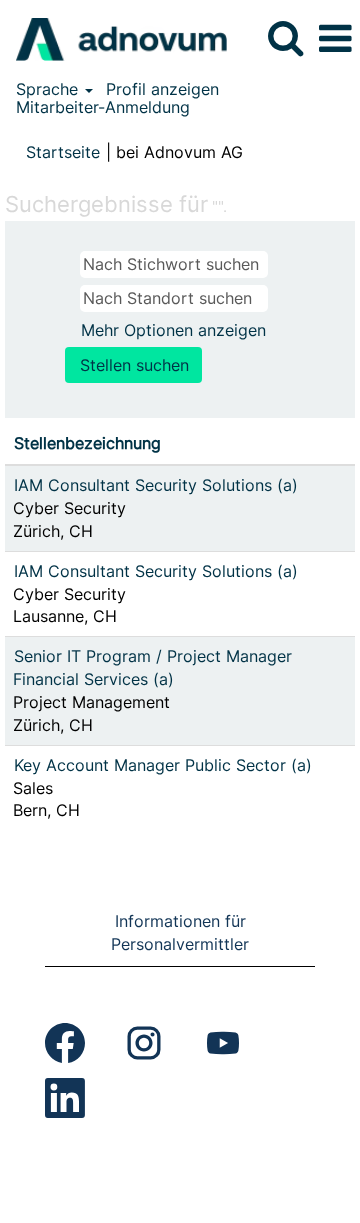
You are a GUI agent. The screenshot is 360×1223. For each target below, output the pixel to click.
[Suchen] (285, 38)
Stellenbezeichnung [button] (87, 443)
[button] (335, 39)
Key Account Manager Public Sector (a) (163, 765)
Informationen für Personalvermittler (180, 932)
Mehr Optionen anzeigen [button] (173, 330)
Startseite (63, 152)
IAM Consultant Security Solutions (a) (156, 485)
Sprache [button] (49, 89)
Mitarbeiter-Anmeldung (103, 107)
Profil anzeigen (162, 89)
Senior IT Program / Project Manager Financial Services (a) (152, 667)
